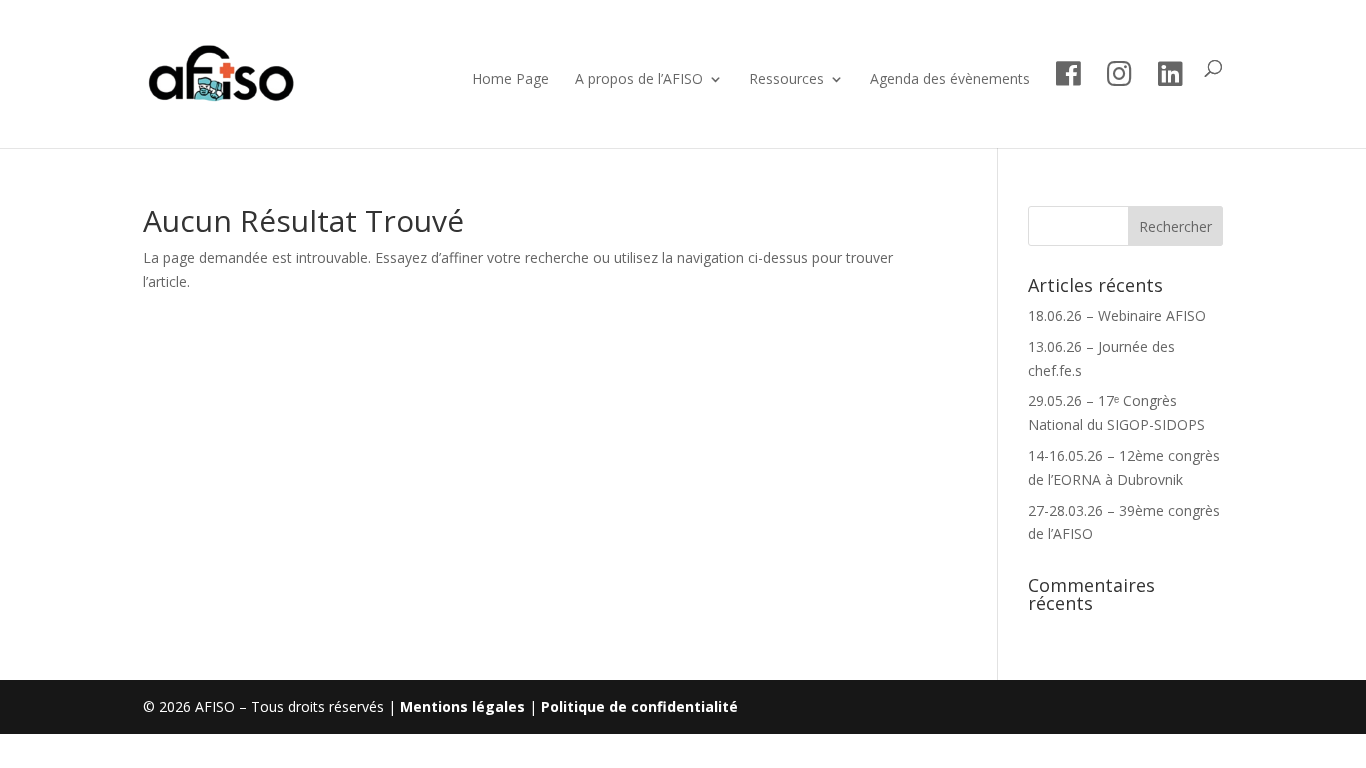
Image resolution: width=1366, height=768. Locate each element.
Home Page (510, 80)
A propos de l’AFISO (639, 80)
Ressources (786, 80)
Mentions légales (462, 706)
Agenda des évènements (950, 80)
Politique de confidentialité (639, 706)
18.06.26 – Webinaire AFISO (1117, 315)
